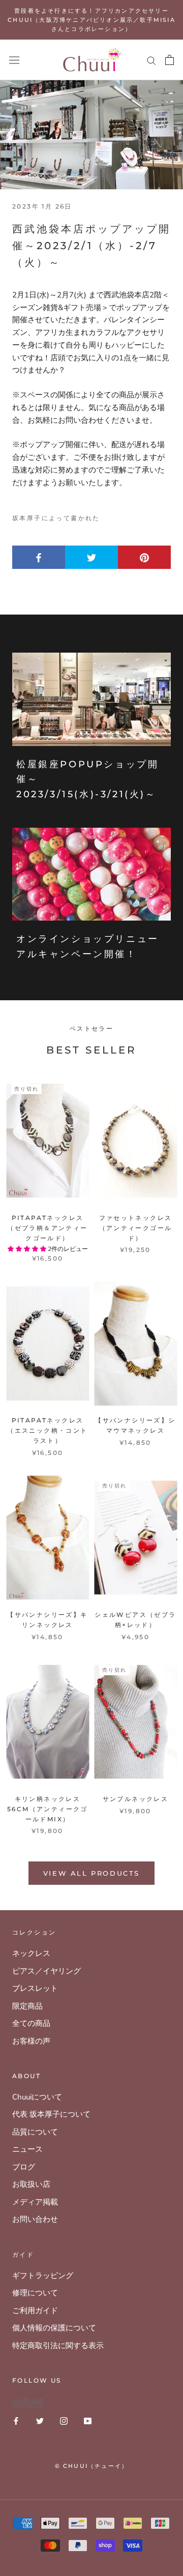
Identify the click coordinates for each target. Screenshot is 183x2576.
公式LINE (28, 2402)
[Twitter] (40, 2420)
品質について (35, 2132)
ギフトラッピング (43, 2276)
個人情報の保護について (54, 2328)
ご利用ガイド (35, 2311)
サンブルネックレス (136, 1799)
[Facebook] (16, 2420)
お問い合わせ (35, 2219)
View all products (91, 1873)
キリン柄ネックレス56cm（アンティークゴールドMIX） (48, 1809)
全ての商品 (31, 2023)
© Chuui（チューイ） (92, 2466)
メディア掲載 (35, 2202)
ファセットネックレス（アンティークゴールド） (136, 1228)
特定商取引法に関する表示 (58, 2346)
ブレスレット (35, 1988)
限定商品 (27, 2006)
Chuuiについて (37, 2097)
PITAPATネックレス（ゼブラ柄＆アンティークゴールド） (47, 1228)
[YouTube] (88, 2420)
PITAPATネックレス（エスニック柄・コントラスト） (47, 1430)
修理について (35, 2293)
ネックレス (31, 1953)
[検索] (151, 60)
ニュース (27, 2149)
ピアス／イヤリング (47, 1971)
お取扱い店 (31, 2184)
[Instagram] (64, 2420)
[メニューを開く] (14, 60)
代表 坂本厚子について (51, 2114)
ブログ (24, 2167)
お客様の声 (31, 2041)
